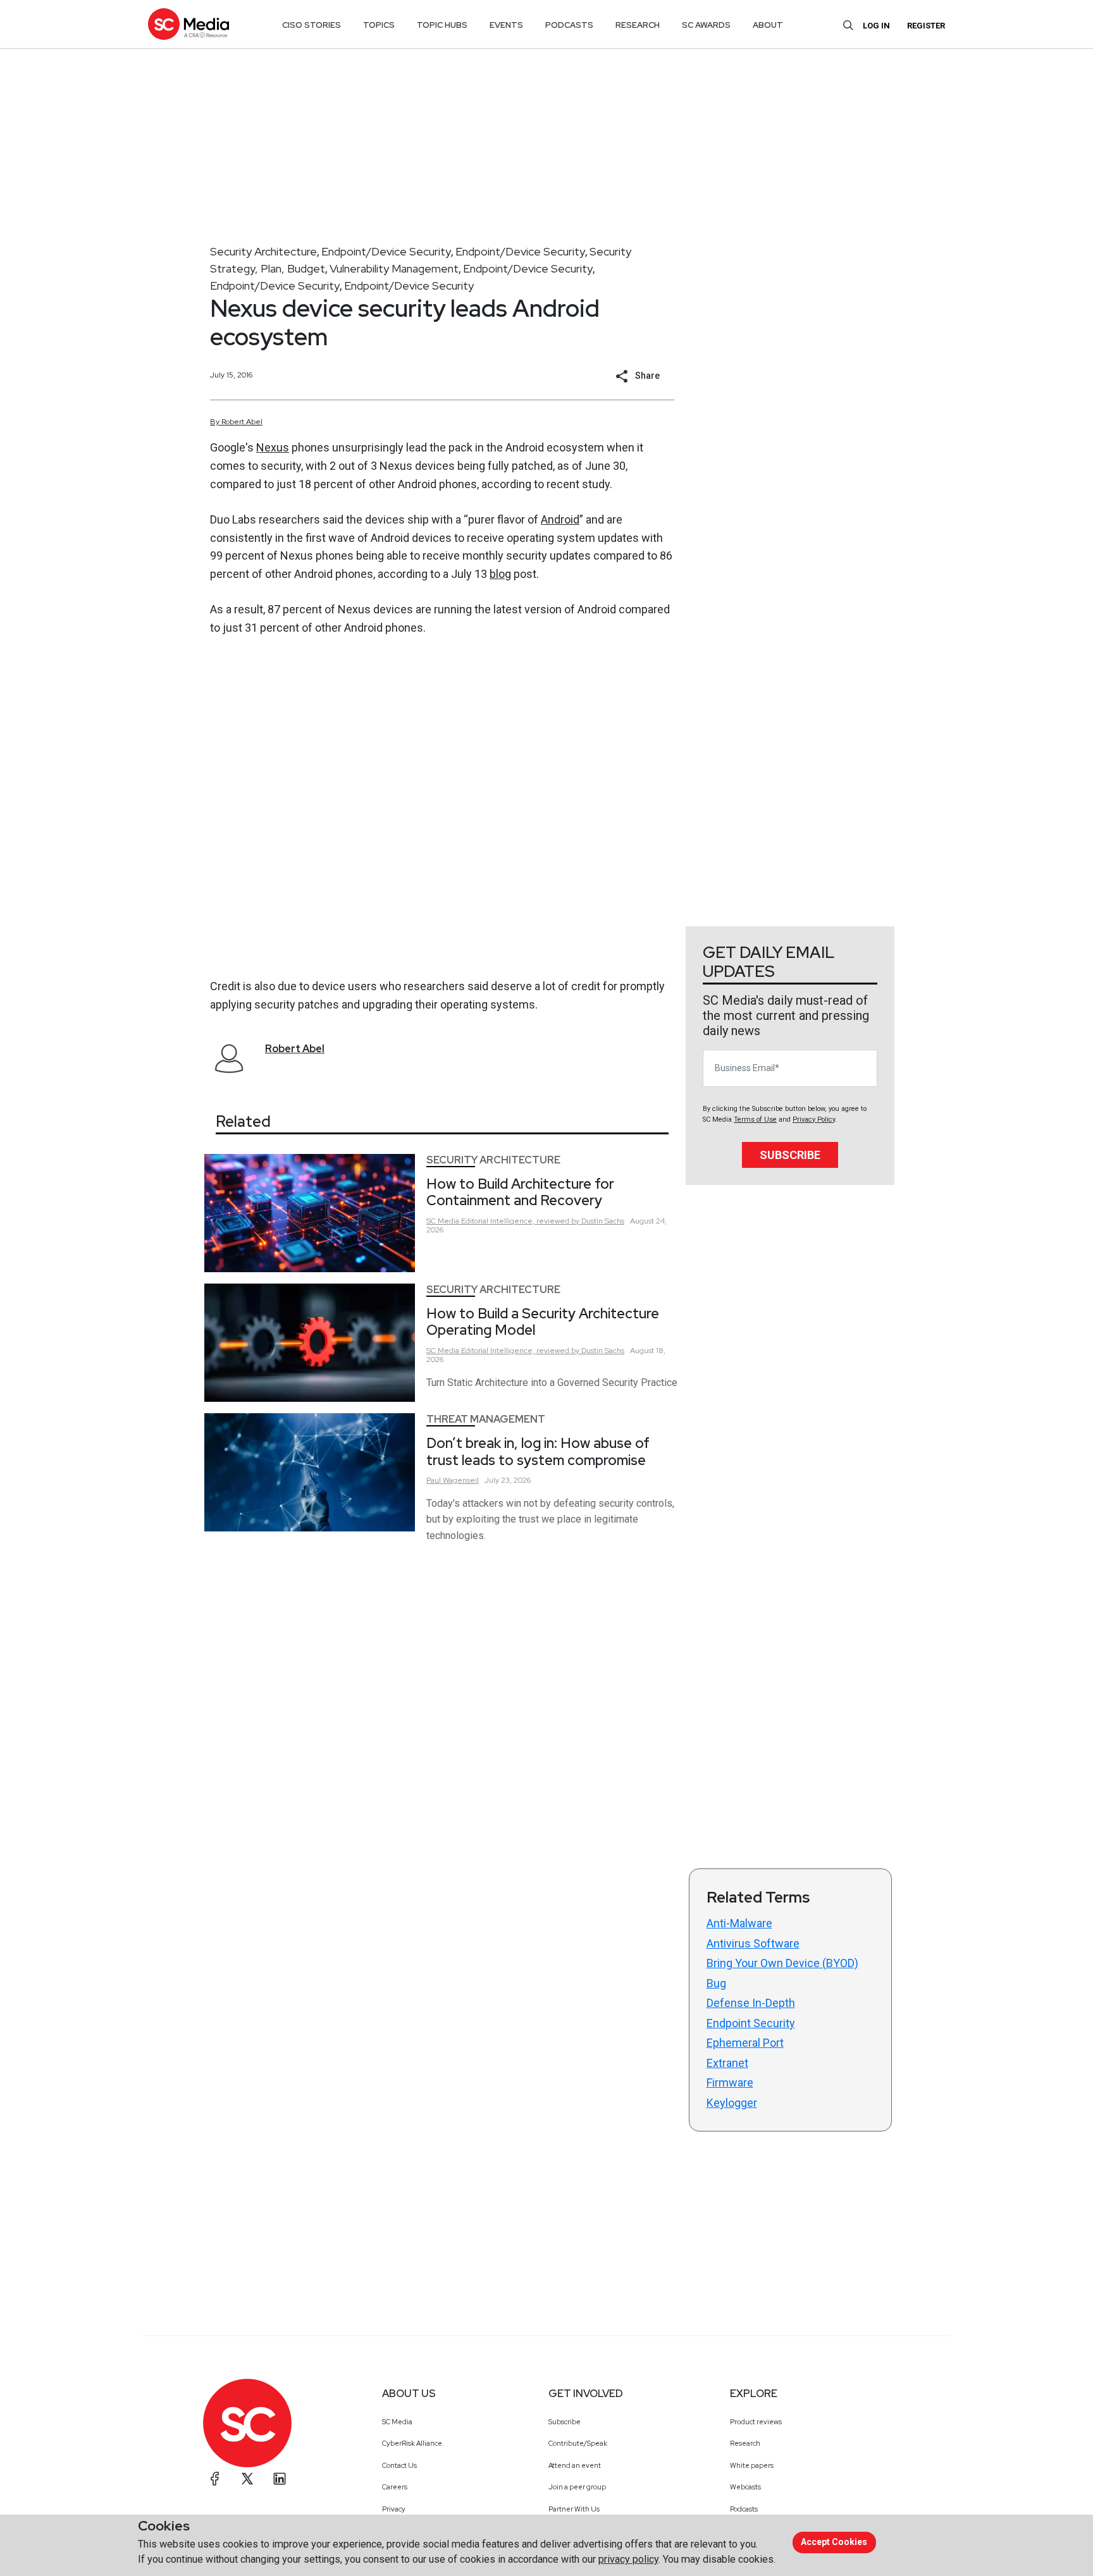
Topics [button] (379, 25)
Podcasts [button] (569, 25)
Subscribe (790, 1155)
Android (560, 519)
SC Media (397, 2422)
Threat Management (486, 1419)
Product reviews (756, 2422)
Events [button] (506, 25)
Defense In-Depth (751, 2003)
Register (926, 26)
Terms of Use (755, 1119)
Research (745, 2443)
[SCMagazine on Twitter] (247, 2479)
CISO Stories (312, 25)
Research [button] (638, 25)
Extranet (727, 2063)
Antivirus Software (753, 1943)
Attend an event (575, 2465)
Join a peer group (577, 2487)
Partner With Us (574, 2509)
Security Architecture (263, 251)
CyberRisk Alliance (412, 2443)
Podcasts (744, 2509)
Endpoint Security (751, 2023)
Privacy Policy (814, 1119)
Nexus (273, 447)
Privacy (394, 2509)
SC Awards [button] (706, 25)
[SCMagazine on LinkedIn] (280, 2479)
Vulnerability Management (394, 268)
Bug (716, 1983)
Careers (395, 2487)
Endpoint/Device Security (386, 251)
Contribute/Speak (578, 2443)
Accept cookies (834, 2542)
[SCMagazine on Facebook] (215, 2479)
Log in (876, 26)
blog (500, 574)
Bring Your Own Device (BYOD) (782, 1963)
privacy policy (628, 2559)
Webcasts (745, 2487)
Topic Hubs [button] (442, 25)
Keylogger (732, 2103)
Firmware (730, 2082)
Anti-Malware (739, 1923)
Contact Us (399, 2465)
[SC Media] (188, 24)
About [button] (768, 25)
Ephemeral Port (745, 2043)
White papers (752, 2465)
